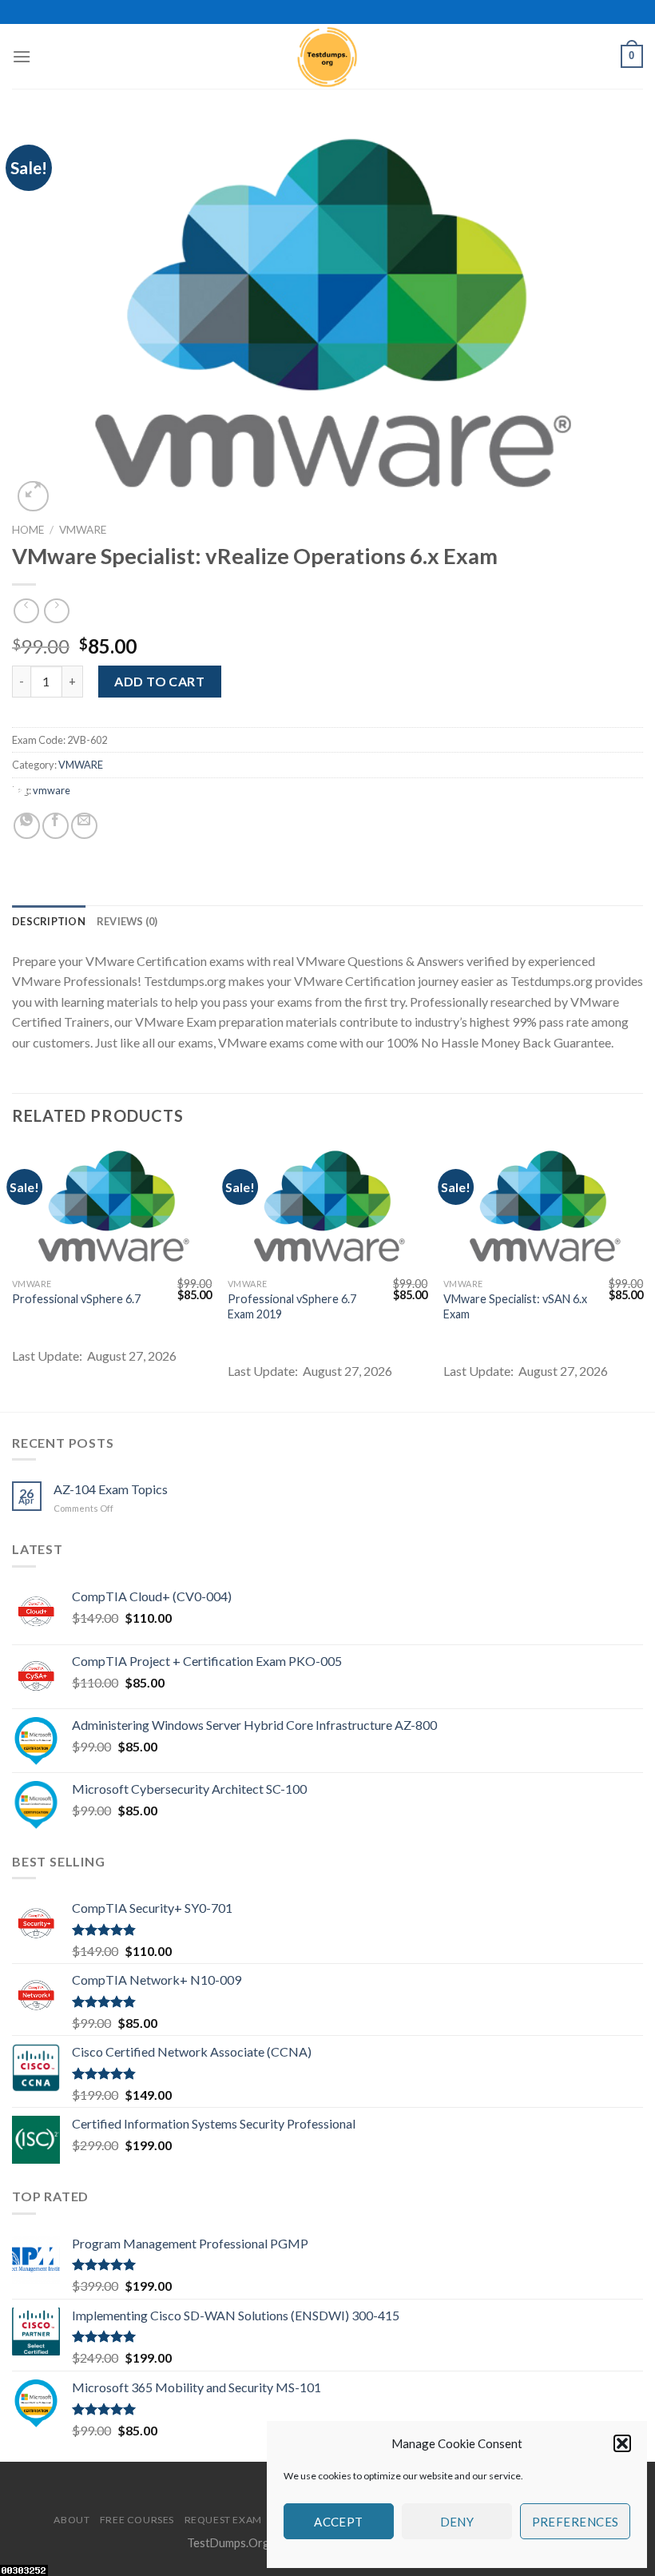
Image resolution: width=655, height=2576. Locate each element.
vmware (52, 790)
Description (49, 921)
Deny (457, 2522)
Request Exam (223, 2520)
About (71, 2520)
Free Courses (137, 2520)
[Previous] (13, 1277)
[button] (622, 2443)
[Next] (642, 1277)
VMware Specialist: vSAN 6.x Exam (515, 1306)
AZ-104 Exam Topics (111, 1489)
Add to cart (159, 681)
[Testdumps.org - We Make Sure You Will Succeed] (327, 56)
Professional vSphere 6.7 (76, 1299)
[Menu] (22, 56)
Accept (339, 2522)
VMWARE (83, 530)
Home (28, 530)
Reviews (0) (127, 921)
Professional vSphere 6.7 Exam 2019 (292, 1306)
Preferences (576, 2522)
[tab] (49, 921)
